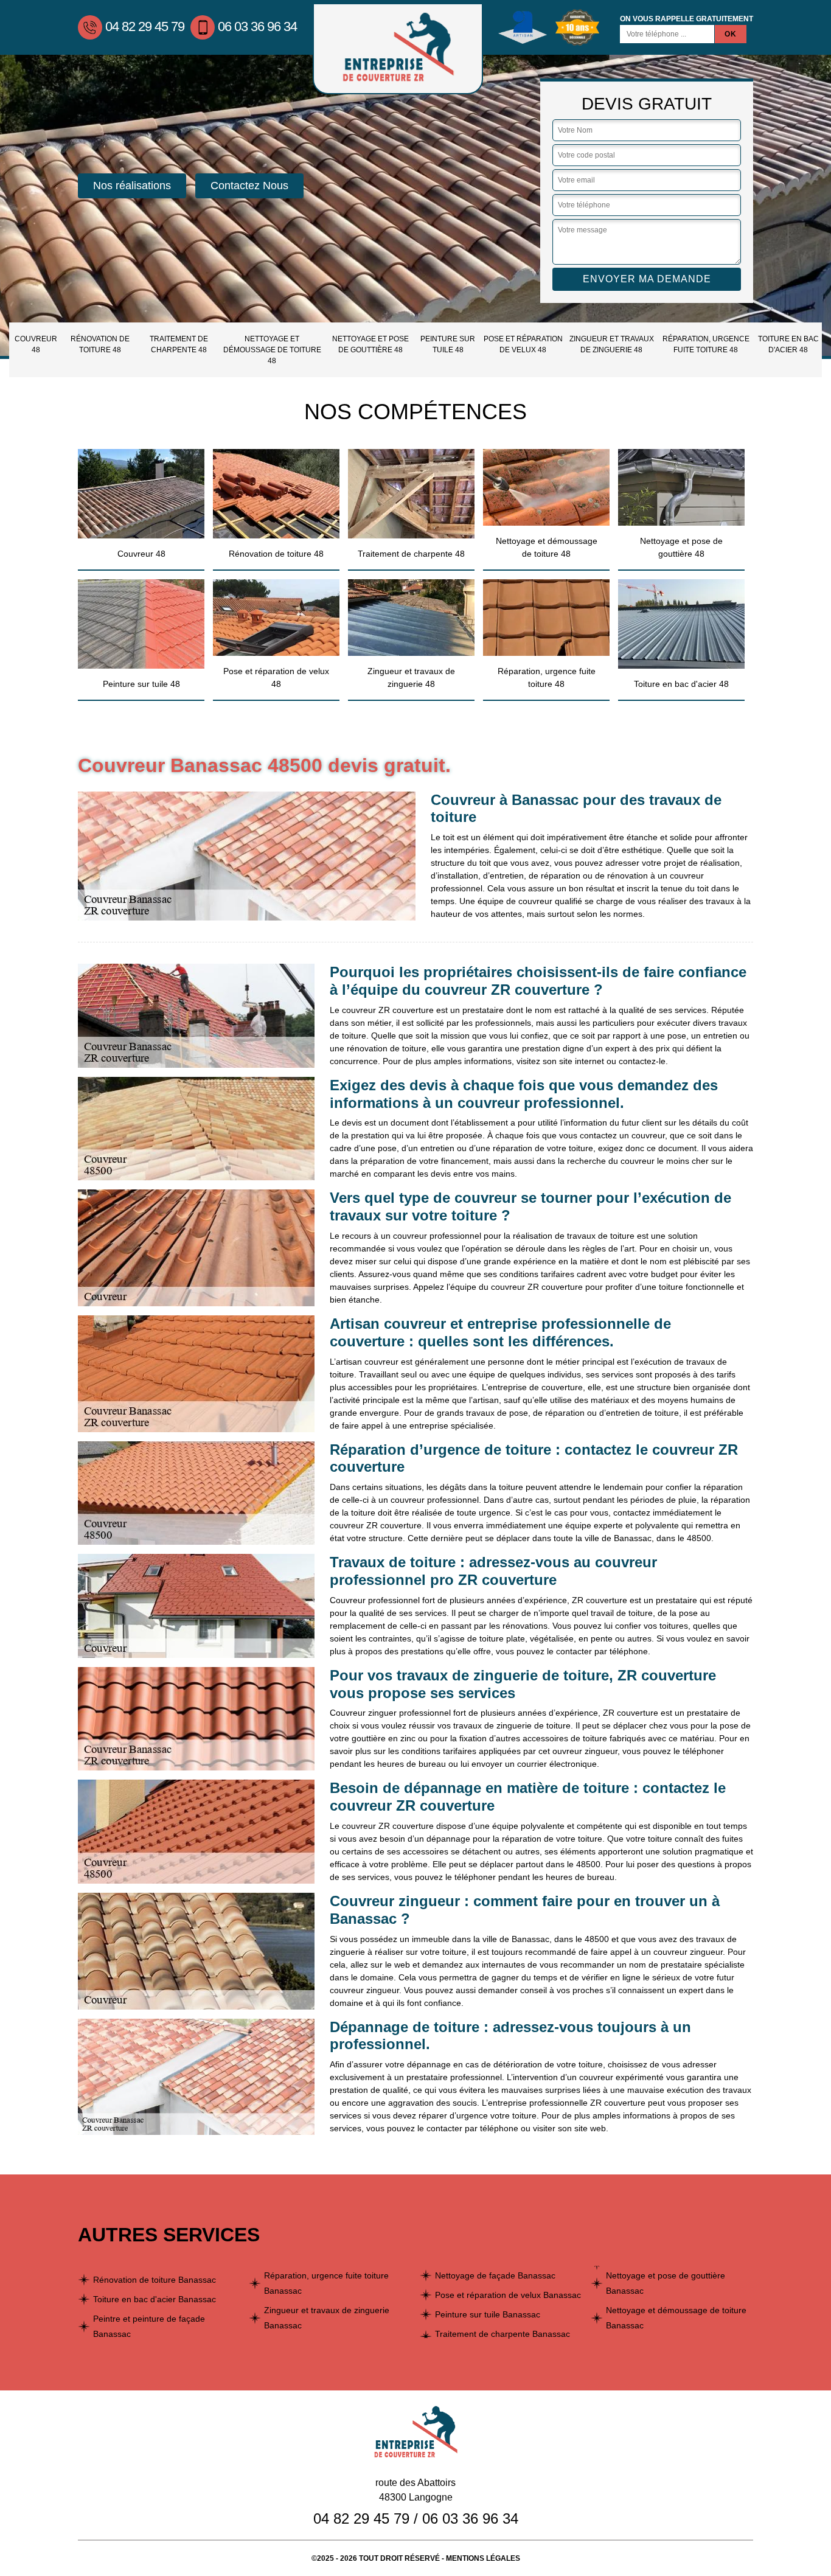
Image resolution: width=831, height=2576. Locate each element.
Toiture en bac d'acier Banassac (155, 2299)
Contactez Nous (249, 186)
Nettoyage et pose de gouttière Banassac (666, 2283)
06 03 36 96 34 (257, 26)
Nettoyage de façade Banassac (495, 2275)
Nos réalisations (132, 186)
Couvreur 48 (36, 344)
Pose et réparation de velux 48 (523, 344)
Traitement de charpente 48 (179, 344)
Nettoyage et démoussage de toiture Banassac (676, 2318)
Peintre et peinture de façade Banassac (149, 2326)
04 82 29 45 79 (145, 26)
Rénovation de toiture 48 (100, 344)
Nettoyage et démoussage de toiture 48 (272, 350)
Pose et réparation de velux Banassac (508, 2295)
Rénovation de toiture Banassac (155, 2280)
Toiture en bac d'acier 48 (788, 344)
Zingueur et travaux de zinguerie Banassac (327, 2318)
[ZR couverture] (398, 49)
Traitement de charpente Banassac (502, 2334)
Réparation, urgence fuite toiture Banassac (326, 2283)
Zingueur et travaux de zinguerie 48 (612, 344)
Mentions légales (483, 2558)
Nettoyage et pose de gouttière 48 (370, 344)
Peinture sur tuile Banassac (488, 2314)
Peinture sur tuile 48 (448, 344)
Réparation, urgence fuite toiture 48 (706, 344)
